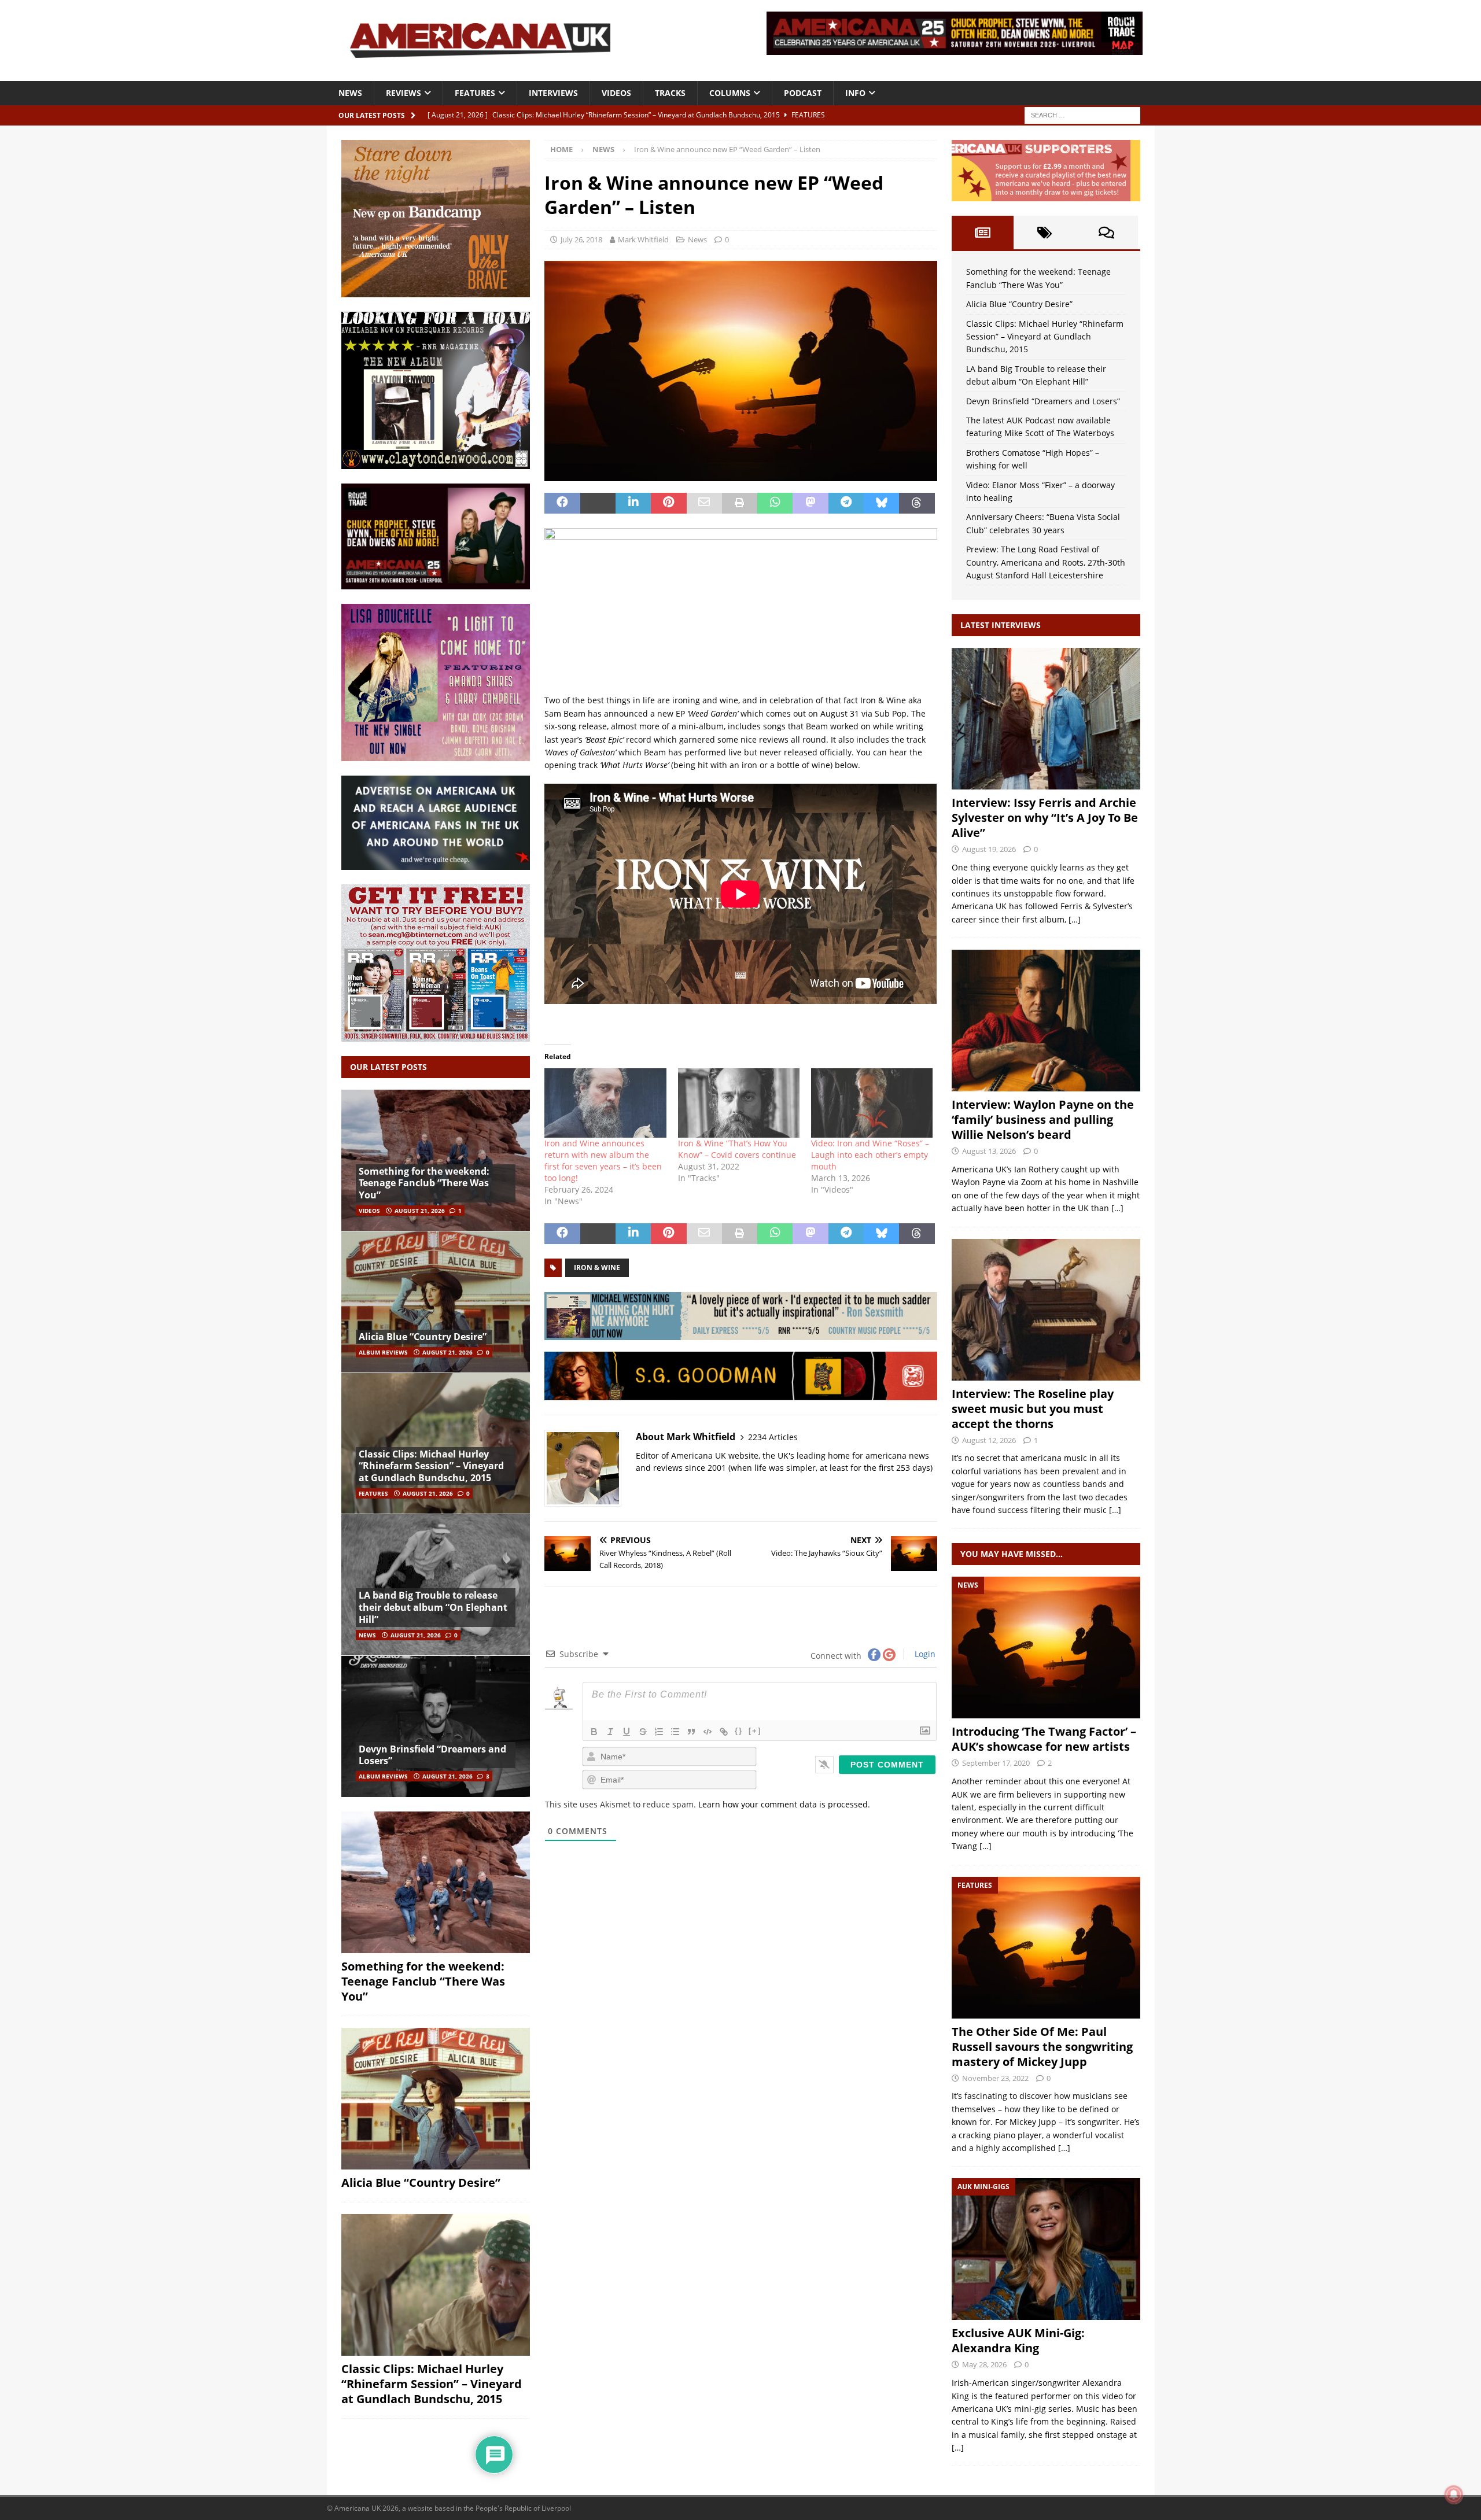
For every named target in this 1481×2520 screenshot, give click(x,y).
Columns (730, 93)
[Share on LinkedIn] (633, 503)
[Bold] (594, 1732)
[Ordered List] (659, 1732)
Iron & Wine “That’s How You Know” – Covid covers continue (737, 1149)
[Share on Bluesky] (881, 503)
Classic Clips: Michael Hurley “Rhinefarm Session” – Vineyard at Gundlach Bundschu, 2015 (431, 1466)
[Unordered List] (675, 1732)
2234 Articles (773, 1437)
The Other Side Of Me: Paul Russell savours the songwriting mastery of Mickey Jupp (1042, 2047)
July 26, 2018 (581, 239)
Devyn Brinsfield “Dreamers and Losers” (432, 1755)
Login (924, 1654)
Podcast (803, 93)
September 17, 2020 (996, 1763)
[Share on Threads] (917, 503)
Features (475, 93)
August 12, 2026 (989, 1440)
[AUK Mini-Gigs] (1046, 2249)
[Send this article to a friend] (704, 503)
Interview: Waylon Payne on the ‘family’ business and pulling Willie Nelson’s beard (1043, 1119)
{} (739, 1731)
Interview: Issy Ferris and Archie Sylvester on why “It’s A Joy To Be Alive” (1045, 818)
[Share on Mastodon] (810, 503)
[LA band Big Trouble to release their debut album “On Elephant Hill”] (436, 1584)
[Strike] (643, 1732)
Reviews (404, 93)
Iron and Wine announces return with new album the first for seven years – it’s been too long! (603, 1161)
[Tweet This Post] (598, 503)
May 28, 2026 (984, 2364)
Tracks (670, 93)
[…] (1075, 919)
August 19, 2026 (989, 849)
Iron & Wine (597, 1268)
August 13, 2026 (989, 1151)
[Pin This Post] (668, 503)
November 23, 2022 (995, 2078)
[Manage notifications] (1454, 2495)
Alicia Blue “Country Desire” (423, 1337)
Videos (616, 93)
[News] (1046, 1648)
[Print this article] (740, 503)
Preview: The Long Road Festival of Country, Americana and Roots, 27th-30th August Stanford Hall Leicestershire (1046, 562)
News (350, 93)
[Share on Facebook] (562, 503)
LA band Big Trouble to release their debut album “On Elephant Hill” (433, 1607)
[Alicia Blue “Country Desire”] (436, 1302)
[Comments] (1106, 233)
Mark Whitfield (643, 239)
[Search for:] (1082, 114)
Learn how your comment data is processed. (784, 1804)
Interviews (553, 93)
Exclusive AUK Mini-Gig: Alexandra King (1018, 2340)
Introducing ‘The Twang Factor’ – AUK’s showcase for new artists (1044, 1739)
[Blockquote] (691, 1732)
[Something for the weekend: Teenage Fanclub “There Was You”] (436, 1161)
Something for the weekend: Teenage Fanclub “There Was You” (424, 1183)
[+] (755, 1731)
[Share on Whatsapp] (775, 503)
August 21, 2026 (420, 1211)
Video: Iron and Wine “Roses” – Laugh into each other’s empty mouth (870, 1155)
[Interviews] (1046, 719)
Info (855, 93)
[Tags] (1045, 233)
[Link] (724, 1732)
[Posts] (983, 233)
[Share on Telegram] (846, 503)
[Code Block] (708, 1732)
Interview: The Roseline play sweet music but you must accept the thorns (1033, 1409)
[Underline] (627, 1732)
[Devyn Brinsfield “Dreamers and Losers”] (436, 1726)
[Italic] (610, 1732)
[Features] (1046, 1948)
